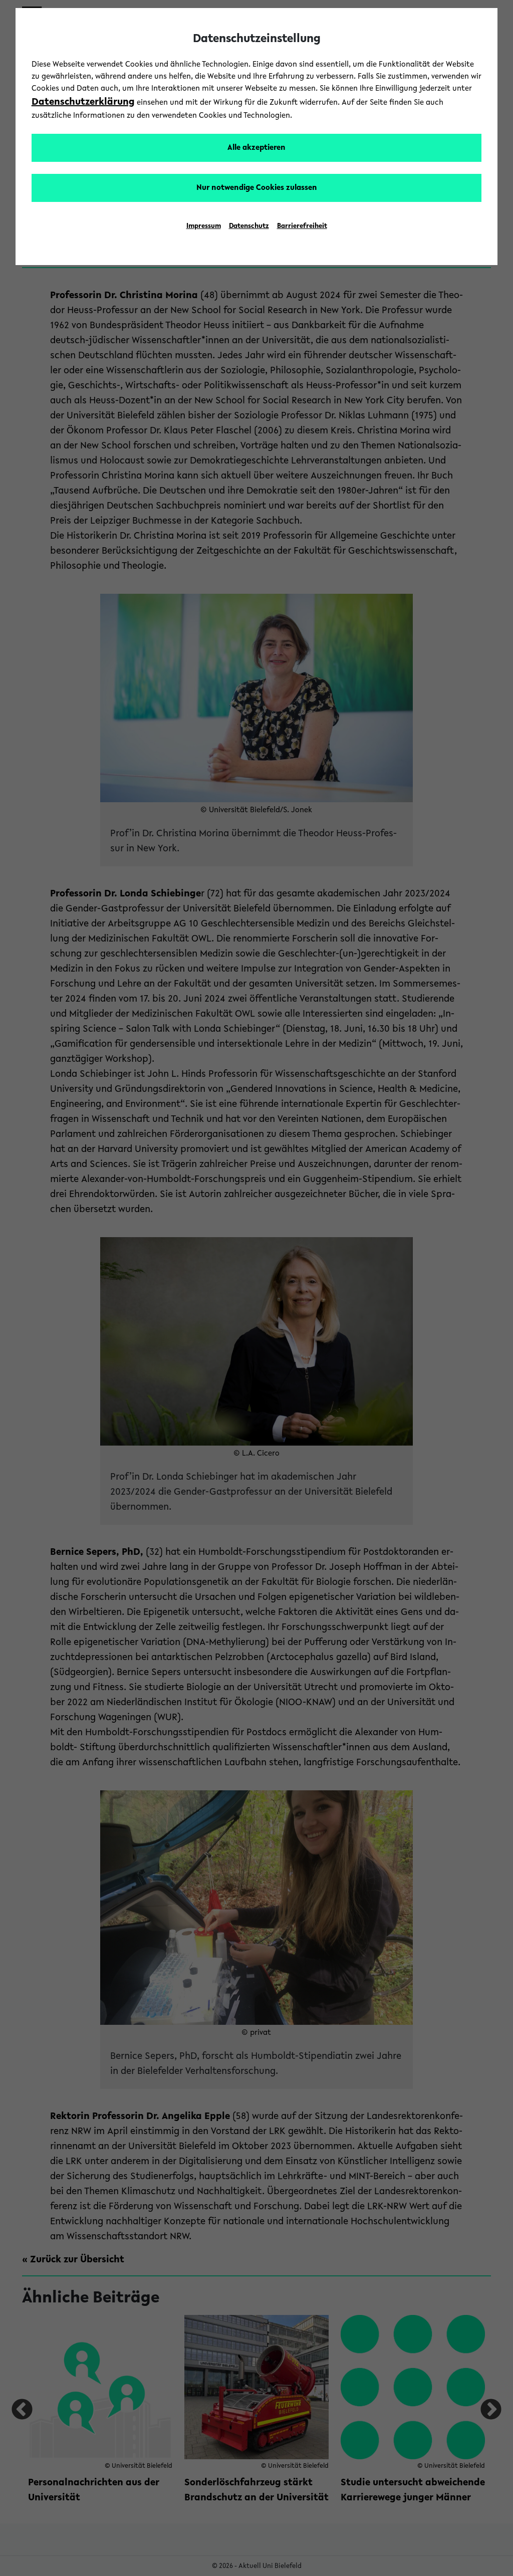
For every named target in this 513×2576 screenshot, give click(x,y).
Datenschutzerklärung (83, 102)
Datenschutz (249, 226)
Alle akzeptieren (256, 148)
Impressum (204, 226)
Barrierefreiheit (302, 226)
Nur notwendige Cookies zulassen (257, 188)
